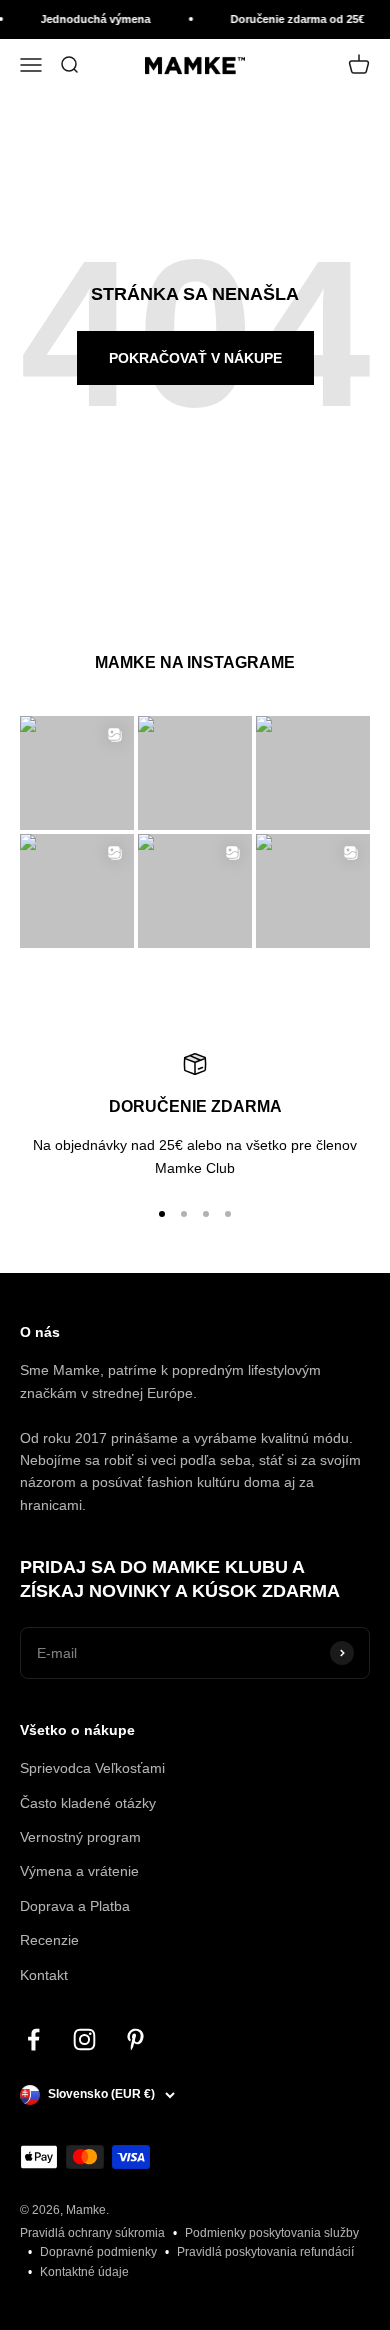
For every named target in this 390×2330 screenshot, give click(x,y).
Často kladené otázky (88, 1803)
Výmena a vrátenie (79, 1871)
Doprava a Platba (75, 1906)
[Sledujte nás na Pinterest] (135, 2039)
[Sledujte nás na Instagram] (84, 2039)
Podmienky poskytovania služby (272, 2233)
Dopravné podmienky (98, 2252)
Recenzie (49, 1940)
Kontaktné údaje (84, 2272)
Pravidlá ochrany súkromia (92, 2233)
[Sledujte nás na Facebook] (33, 2039)
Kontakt (44, 1975)
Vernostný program (80, 1837)
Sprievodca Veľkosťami (92, 1768)
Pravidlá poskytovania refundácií (265, 2252)
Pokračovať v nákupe (195, 358)
